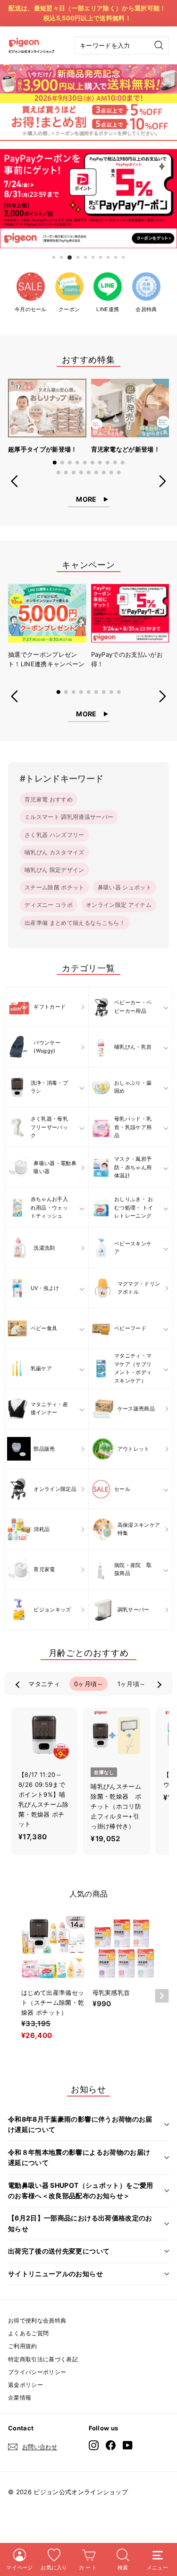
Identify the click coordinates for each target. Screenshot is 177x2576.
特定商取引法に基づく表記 (43, 2359)
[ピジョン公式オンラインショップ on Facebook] (111, 2445)
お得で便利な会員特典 (37, 2320)
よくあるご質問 (28, 2333)
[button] (55, 462)
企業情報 (20, 2398)
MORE (86, 499)
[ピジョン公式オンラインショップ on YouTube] (128, 2445)
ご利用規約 (23, 2346)
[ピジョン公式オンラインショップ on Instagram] (94, 2445)
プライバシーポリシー (37, 2372)
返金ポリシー (25, 2385)
